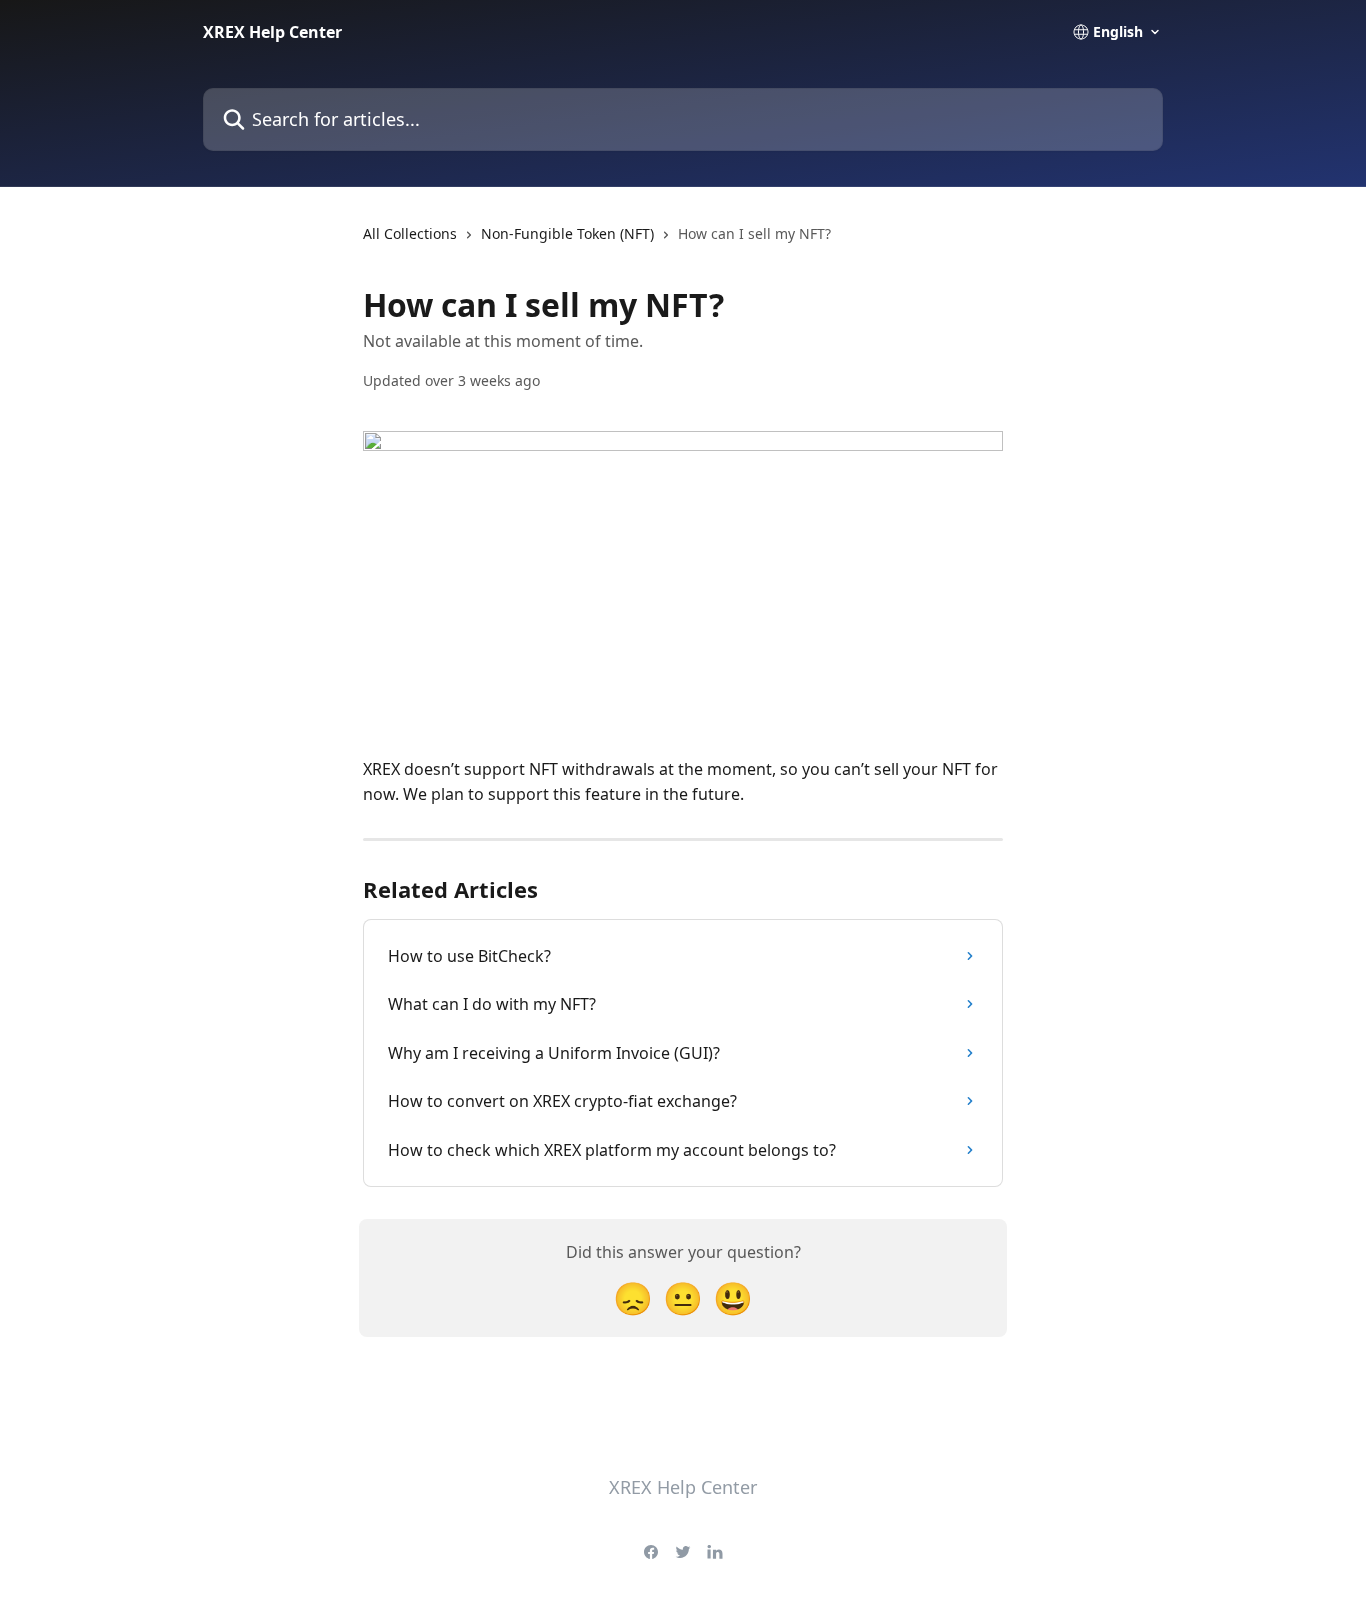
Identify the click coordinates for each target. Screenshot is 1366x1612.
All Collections (410, 233)
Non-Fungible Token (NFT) (567, 233)
